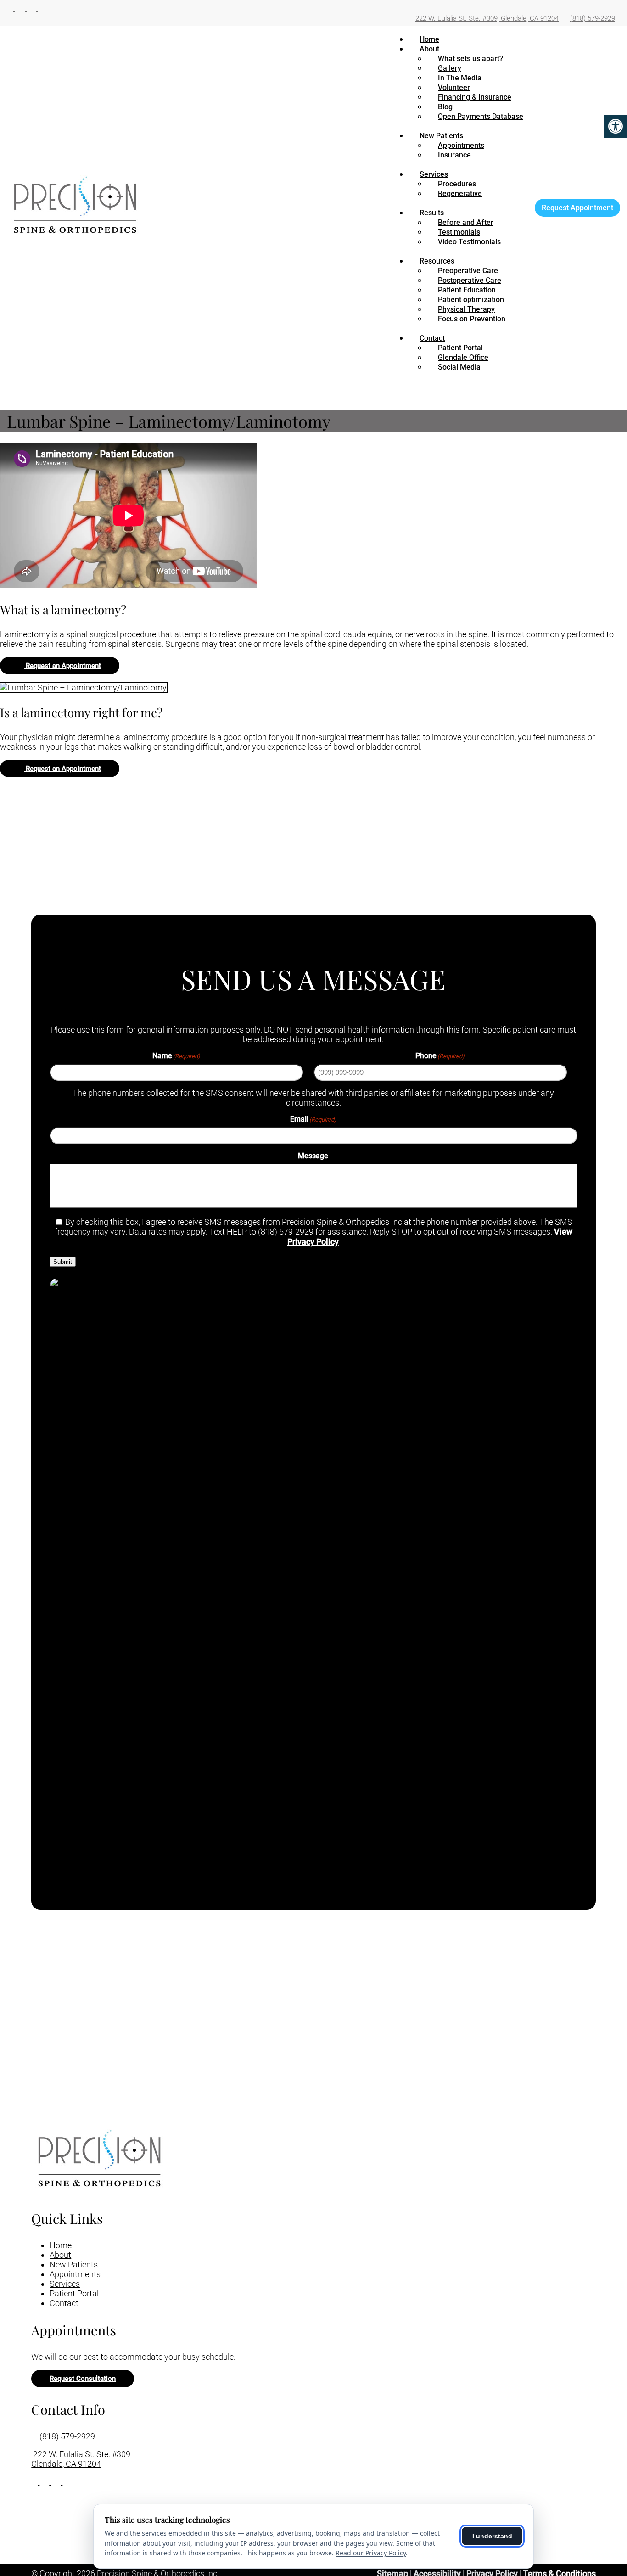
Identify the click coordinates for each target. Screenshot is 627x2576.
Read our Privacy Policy (371, 2553)
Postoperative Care (470, 280)
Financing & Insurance (475, 97)
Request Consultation (83, 2379)
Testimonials (459, 232)
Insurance (454, 155)
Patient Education (467, 290)
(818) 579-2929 (593, 18)
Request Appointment (577, 208)
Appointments (461, 145)
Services (434, 174)
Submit (63, 1262)
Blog (445, 107)
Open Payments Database (481, 116)
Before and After (466, 222)
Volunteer (454, 87)
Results (432, 213)
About (429, 49)
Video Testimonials (469, 242)
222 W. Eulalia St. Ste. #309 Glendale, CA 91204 (81, 2459)
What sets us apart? (470, 59)
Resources (437, 261)
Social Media (459, 367)
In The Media (460, 78)
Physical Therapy (466, 309)
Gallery (450, 68)
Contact (432, 338)
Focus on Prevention (472, 319)
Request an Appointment (62, 666)
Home (429, 39)
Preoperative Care (468, 271)
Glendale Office (463, 357)
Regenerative (460, 194)
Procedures (457, 184)
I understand (492, 2536)
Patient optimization (471, 300)
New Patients (441, 136)
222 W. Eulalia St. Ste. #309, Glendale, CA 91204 (487, 18)
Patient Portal (460, 348)
